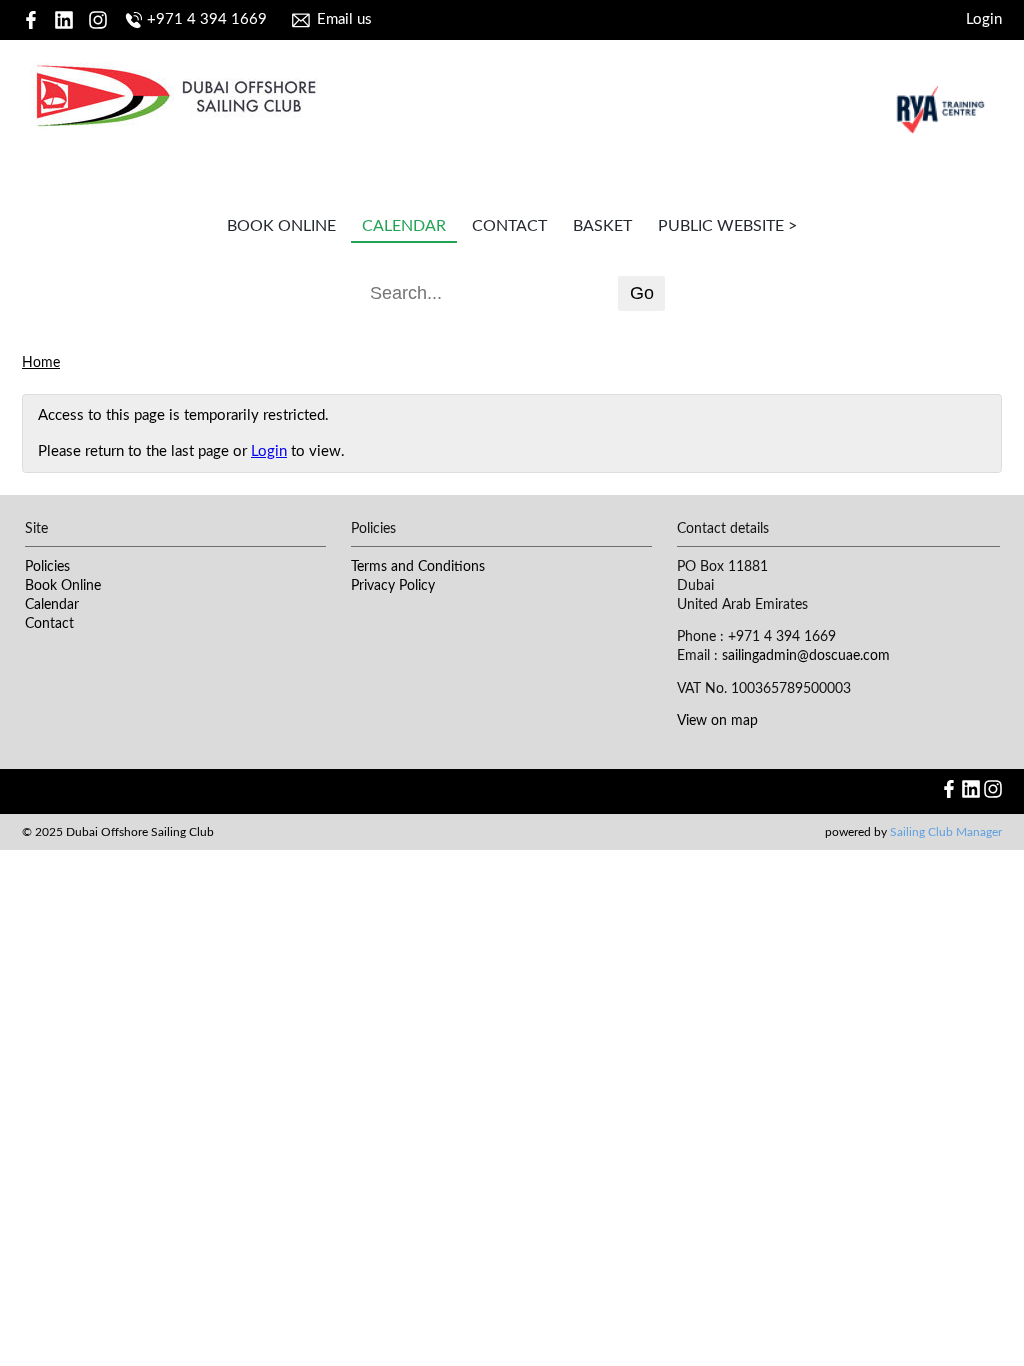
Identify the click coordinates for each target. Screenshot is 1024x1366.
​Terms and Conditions (418, 567)
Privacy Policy (393, 586)
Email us (344, 19)
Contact (509, 226)
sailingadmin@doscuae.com (806, 656)
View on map (717, 721)
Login (984, 19)
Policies (47, 567)
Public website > (727, 226)
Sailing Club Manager (946, 832)
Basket (602, 226)
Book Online (281, 226)
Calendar (404, 226)
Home (41, 363)
